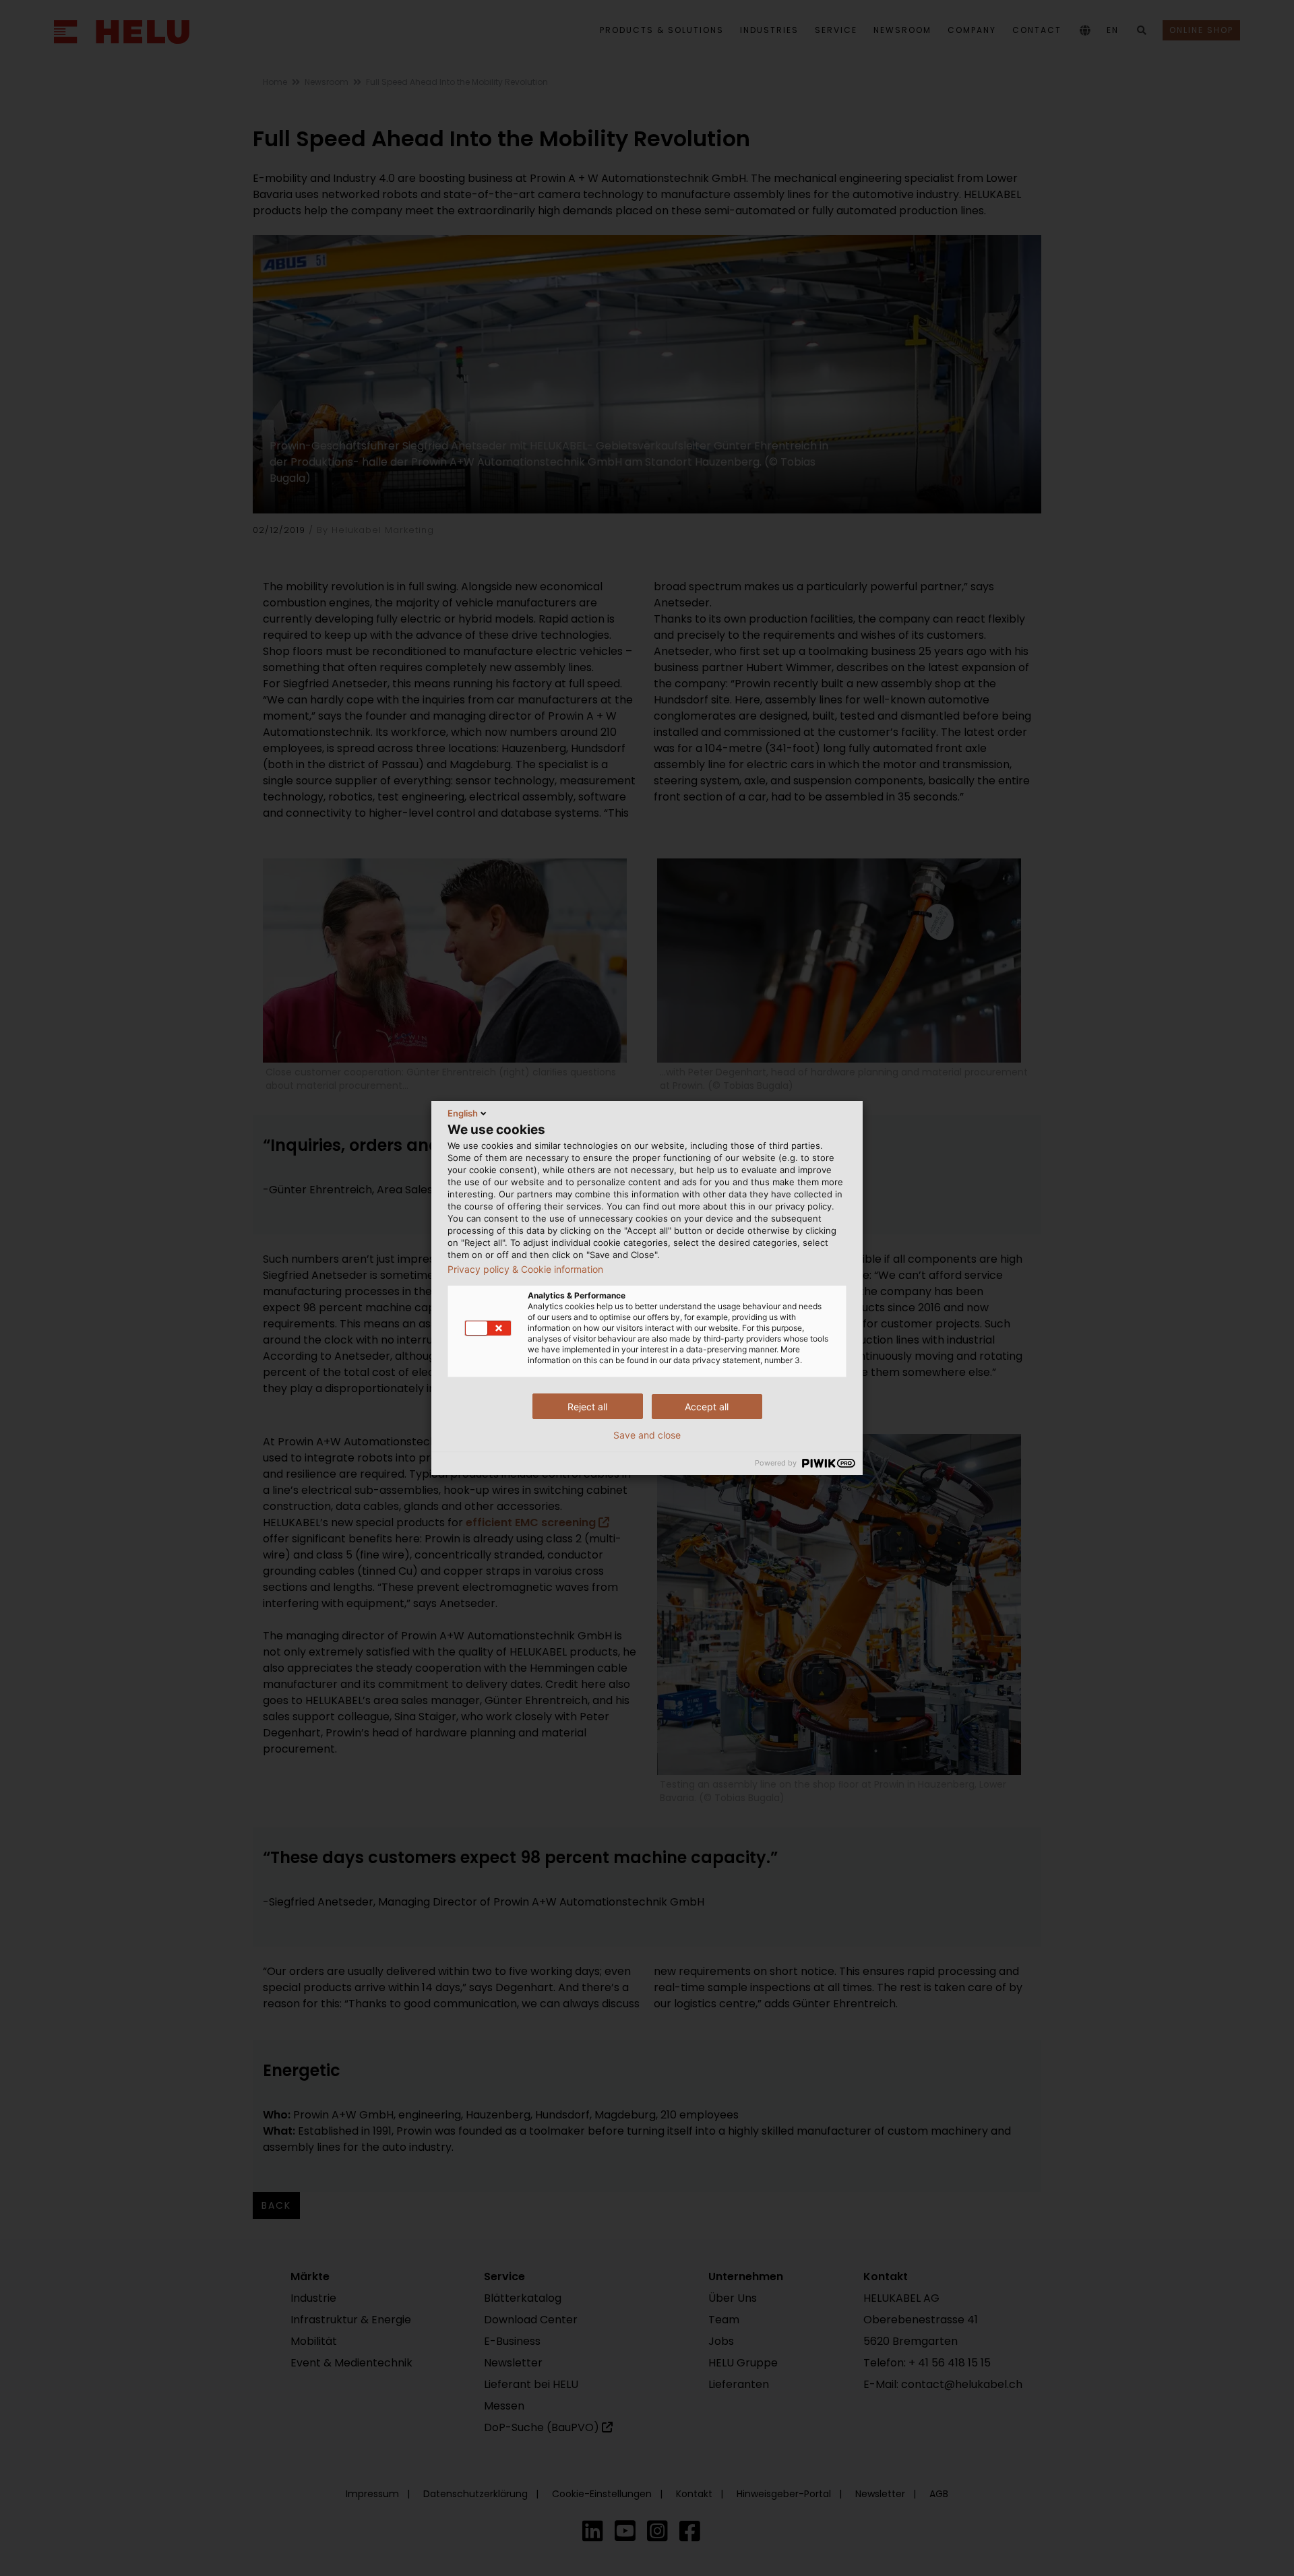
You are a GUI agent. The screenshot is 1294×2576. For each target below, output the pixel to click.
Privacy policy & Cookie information (525, 1269)
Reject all (587, 1407)
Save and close (647, 1435)
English (463, 1113)
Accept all (707, 1407)
